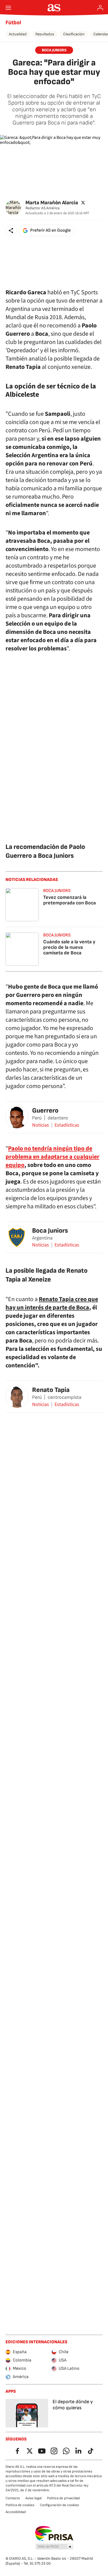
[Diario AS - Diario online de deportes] (54, 8)
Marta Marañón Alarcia (52, 203)
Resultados (45, 34)
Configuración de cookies (59, 2505)
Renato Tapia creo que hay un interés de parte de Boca (52, 1303)
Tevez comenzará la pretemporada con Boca (70, 900)
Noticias (41, 1125)
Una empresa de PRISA (54, 2533)
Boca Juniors (50, 1231)
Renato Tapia (51, 1390)
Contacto (13, 2498)
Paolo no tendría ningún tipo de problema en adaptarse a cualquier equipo (52, 1157)
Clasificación (74, 34)
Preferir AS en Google (50, 230)
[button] (11, 231)
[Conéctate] (100, 8)
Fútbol (13, 23)
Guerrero (45, 1110)
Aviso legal (34, 2498)
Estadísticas (67, 1125)
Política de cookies (20, 2505)
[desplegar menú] (8, 8)
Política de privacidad (63, 2498)
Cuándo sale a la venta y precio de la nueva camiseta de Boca (69, 947)
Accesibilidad (16, 2512)
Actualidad (18, 34)
